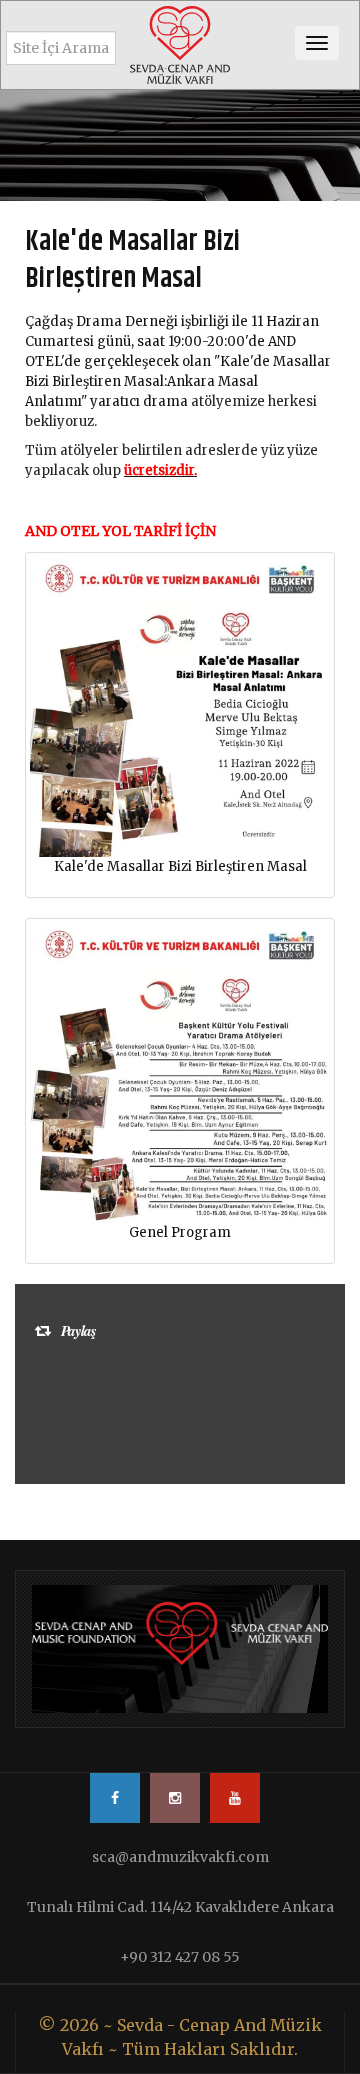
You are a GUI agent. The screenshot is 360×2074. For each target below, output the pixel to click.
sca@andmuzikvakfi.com (180, 1857)
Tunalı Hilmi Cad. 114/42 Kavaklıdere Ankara (180, 1907)
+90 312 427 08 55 (180, 1957)
